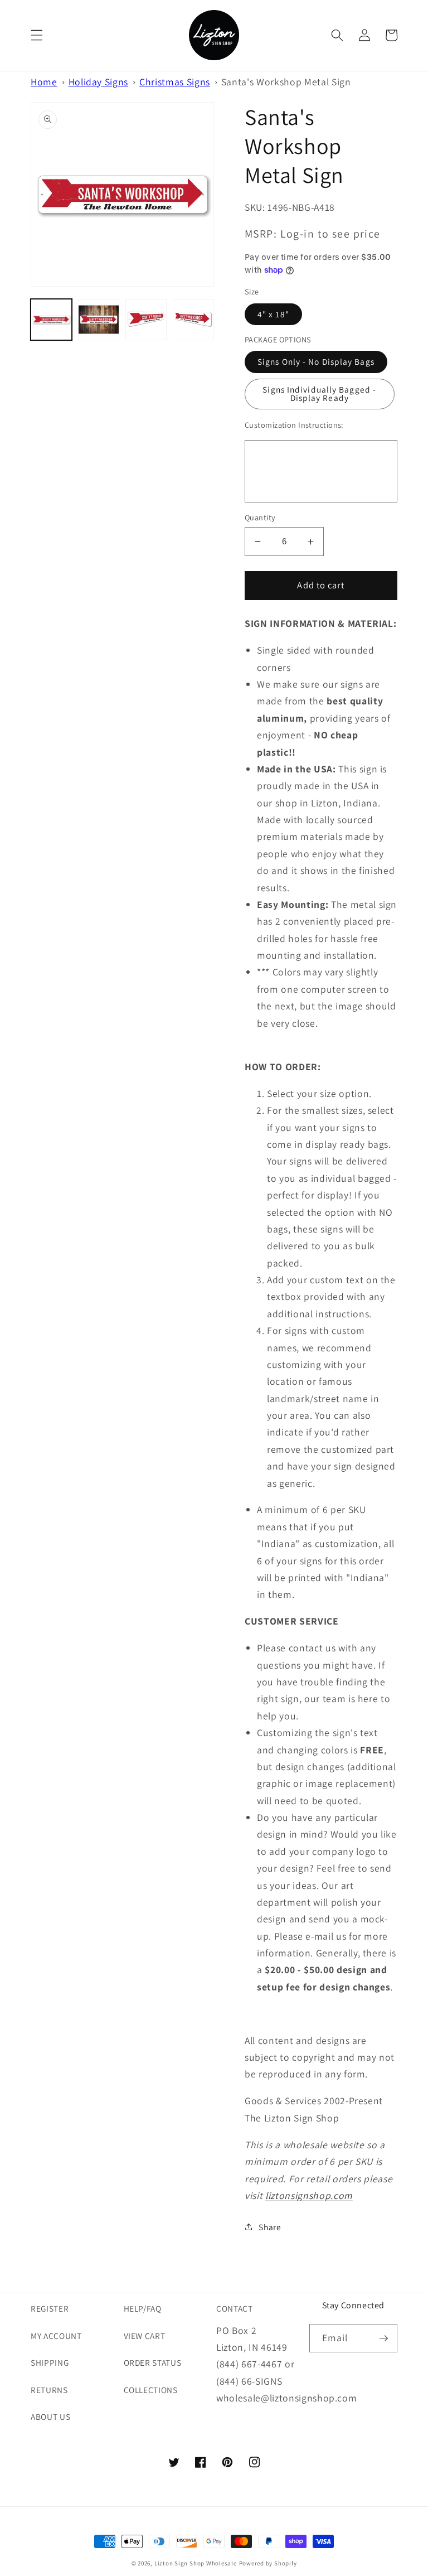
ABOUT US (50, 2416)
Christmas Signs (175, 82)
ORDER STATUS (153, 2362)
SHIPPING (50, 2362)
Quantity (260, 517)
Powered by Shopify (268, 2563)
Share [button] (270, 2227)
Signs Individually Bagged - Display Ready (319, 393)
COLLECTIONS (151, 2390)
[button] (37, 35)
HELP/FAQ (143, 2308)
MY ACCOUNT (56, 2336)
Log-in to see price (330, 234)
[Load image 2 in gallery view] (99, 320)
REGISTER (50, 2308)
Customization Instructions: (294, 425)
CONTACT (235, 2308)
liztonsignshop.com (309, 2195)
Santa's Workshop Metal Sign (286, 82)
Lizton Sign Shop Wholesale (196, 2563)
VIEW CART (145, 2336)
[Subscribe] (383, 2338)
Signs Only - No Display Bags (316, 361)
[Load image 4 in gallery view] (193, 320)
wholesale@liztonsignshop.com (286, 2398)
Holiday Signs (99, 82)
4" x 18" (273, 314)
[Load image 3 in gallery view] (146, 320)
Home (44, 82)
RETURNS (49, 2390)
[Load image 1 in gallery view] (51, 320)
